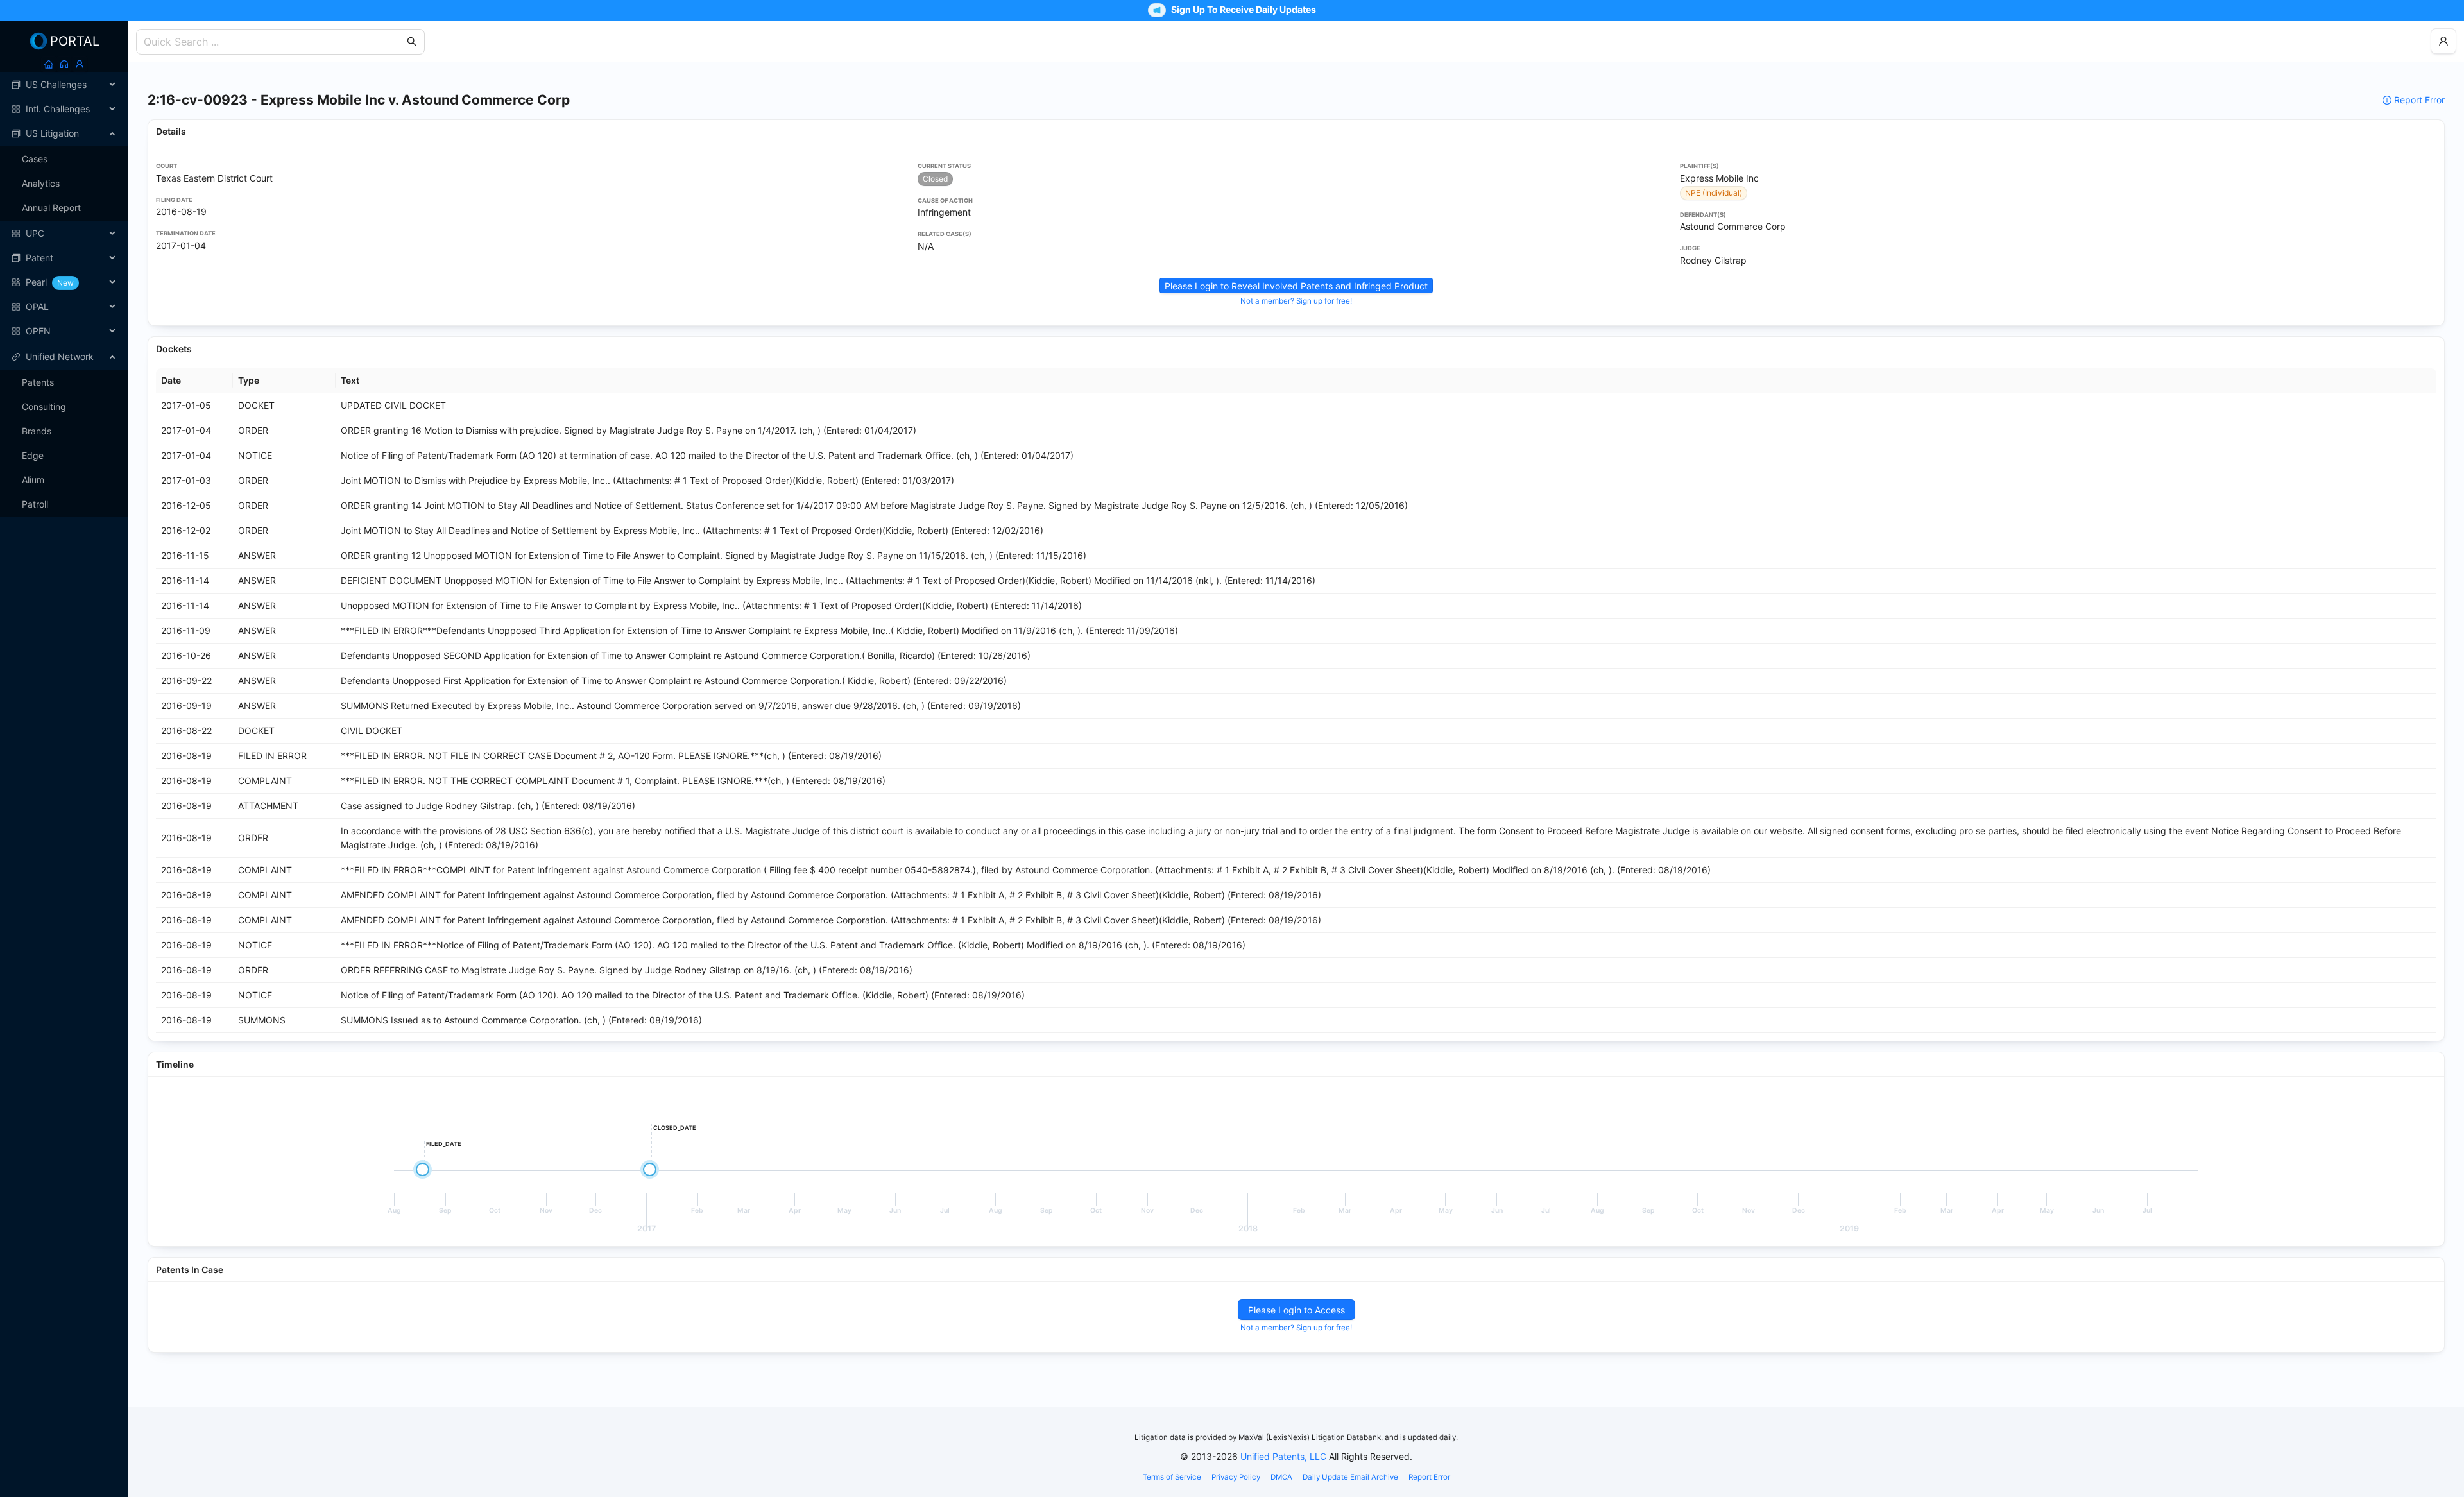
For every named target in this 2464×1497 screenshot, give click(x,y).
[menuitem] (64, 85)
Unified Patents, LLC (1283, 1456)
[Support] (64, 64)
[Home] (49, 64)
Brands (37, 431)
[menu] (64, 208)
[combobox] (274, 42)
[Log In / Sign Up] (80, 64)
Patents (38, 382)
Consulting (44, 406)
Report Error (2419, 100)
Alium (33, 480)
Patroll (35, 504)
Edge (33, 455)
